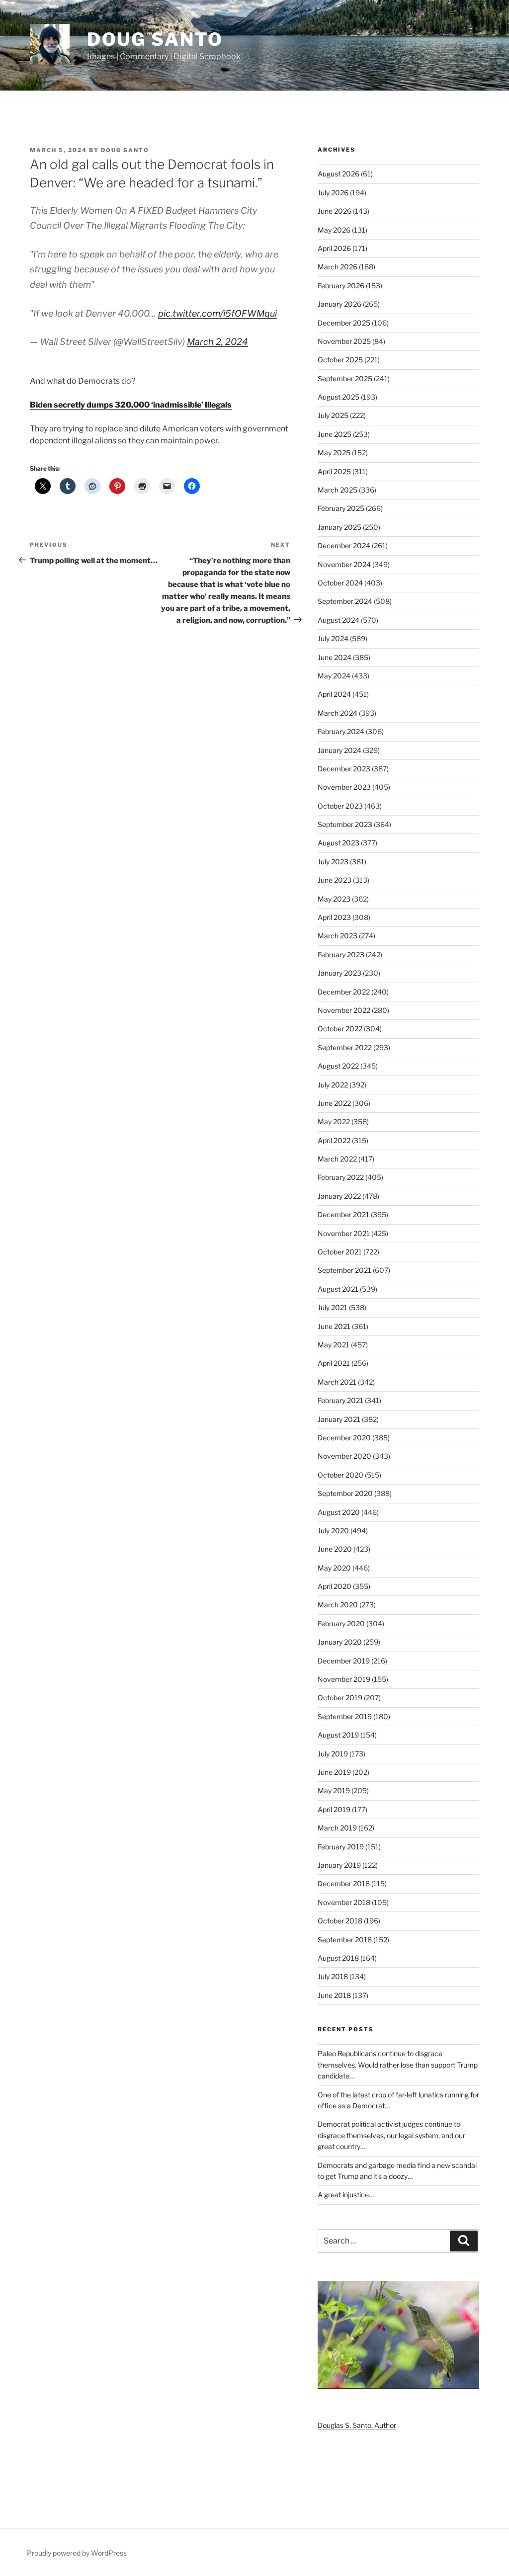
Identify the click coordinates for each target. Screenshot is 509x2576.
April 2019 (334, 1809)
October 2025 (340, 360)
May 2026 (334, 230)
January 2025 (339, 527)
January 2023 (339, 973)
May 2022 (334, 1122)
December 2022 (344, 992)
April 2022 (334, 1140)
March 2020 (338, 1605)
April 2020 (335, 1586)
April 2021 (334, 1363)
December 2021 (343, 1214)
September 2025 (345, 378)
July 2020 (333, 1531)
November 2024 (344, 564)
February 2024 (341, 731)
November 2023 (344, 787)
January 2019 (339, 1865)
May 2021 (334, 1345)
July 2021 (333, 1307)
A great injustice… (346, 2195)
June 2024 (335, 657)
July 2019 (333, 1754)
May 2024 (334, 676)
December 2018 (344, 1883)
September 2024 (345, 601)
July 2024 (333, 638)
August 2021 (338, 1289)
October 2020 (340, 1475)
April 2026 (334, 248)
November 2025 (344, 341)
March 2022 (337, 1159)
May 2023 (334, 899)
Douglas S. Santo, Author (357, 2425)
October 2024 (340, 583)
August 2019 (338, 1735)
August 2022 (338, 1066)
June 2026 (335, 211)
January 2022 (339, 1196)
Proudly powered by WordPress (77, 2553)
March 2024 (338, 713)
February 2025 (341, 508)
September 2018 (345, 1940)
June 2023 (335, 880)
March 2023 (338, 936)
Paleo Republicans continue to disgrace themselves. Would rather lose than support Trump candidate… (398, 2065)
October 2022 (340, 1029)
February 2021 (340, 1400)
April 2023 (334, 917)
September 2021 (344, 1270)
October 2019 (340, 1698)
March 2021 (337, 1382)
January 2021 (339, 1419)
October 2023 (340, 806)
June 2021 (334, 1326)
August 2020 (339, 1512)
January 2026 (339, 304)
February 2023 (341, 955)
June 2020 (335, 1549)
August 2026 (339, 174)
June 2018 (334, 1995)
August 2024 (339, 620)
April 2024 (334, 694)
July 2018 (333, 1976)
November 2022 (344, 1010)
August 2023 (339, 843)
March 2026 (338, 267)
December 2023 (344, 769)
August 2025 (339, 397)
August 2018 (338, 1958)
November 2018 (344, 1902)
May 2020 (334, 1568)
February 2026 (341, 286)
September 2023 (345, 824)
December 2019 (344, 1661)
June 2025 (335, 434)
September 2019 (345, 1716)
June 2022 (334, 1103)
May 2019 (334, 1790)
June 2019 (334, 1772)
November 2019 (344, 1679)
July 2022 (333, 1085)
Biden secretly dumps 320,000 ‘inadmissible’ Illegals (131, 405)
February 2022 (341, 1177)
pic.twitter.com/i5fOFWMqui (217, 313)
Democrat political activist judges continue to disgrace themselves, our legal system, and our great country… (391, 2135)
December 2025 (344, 323)
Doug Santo (155, 39)
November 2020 (344, 1456)
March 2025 (338, 490)
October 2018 (340, 1921)
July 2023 (333, 862)
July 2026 (333, 193)
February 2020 (341, 1623)
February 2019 (341, 1847)
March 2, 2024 (217, 342)
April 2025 (334, 471)
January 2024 (339, 750)
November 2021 (344, 1233)
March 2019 (337, 1828)
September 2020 (345, 1493)
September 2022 (345, 1047)
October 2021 (340, 1252)
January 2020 (340, 1642)
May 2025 (334, 453)
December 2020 (344, 1438)
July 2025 (333, 415)
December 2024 (344, 545)
